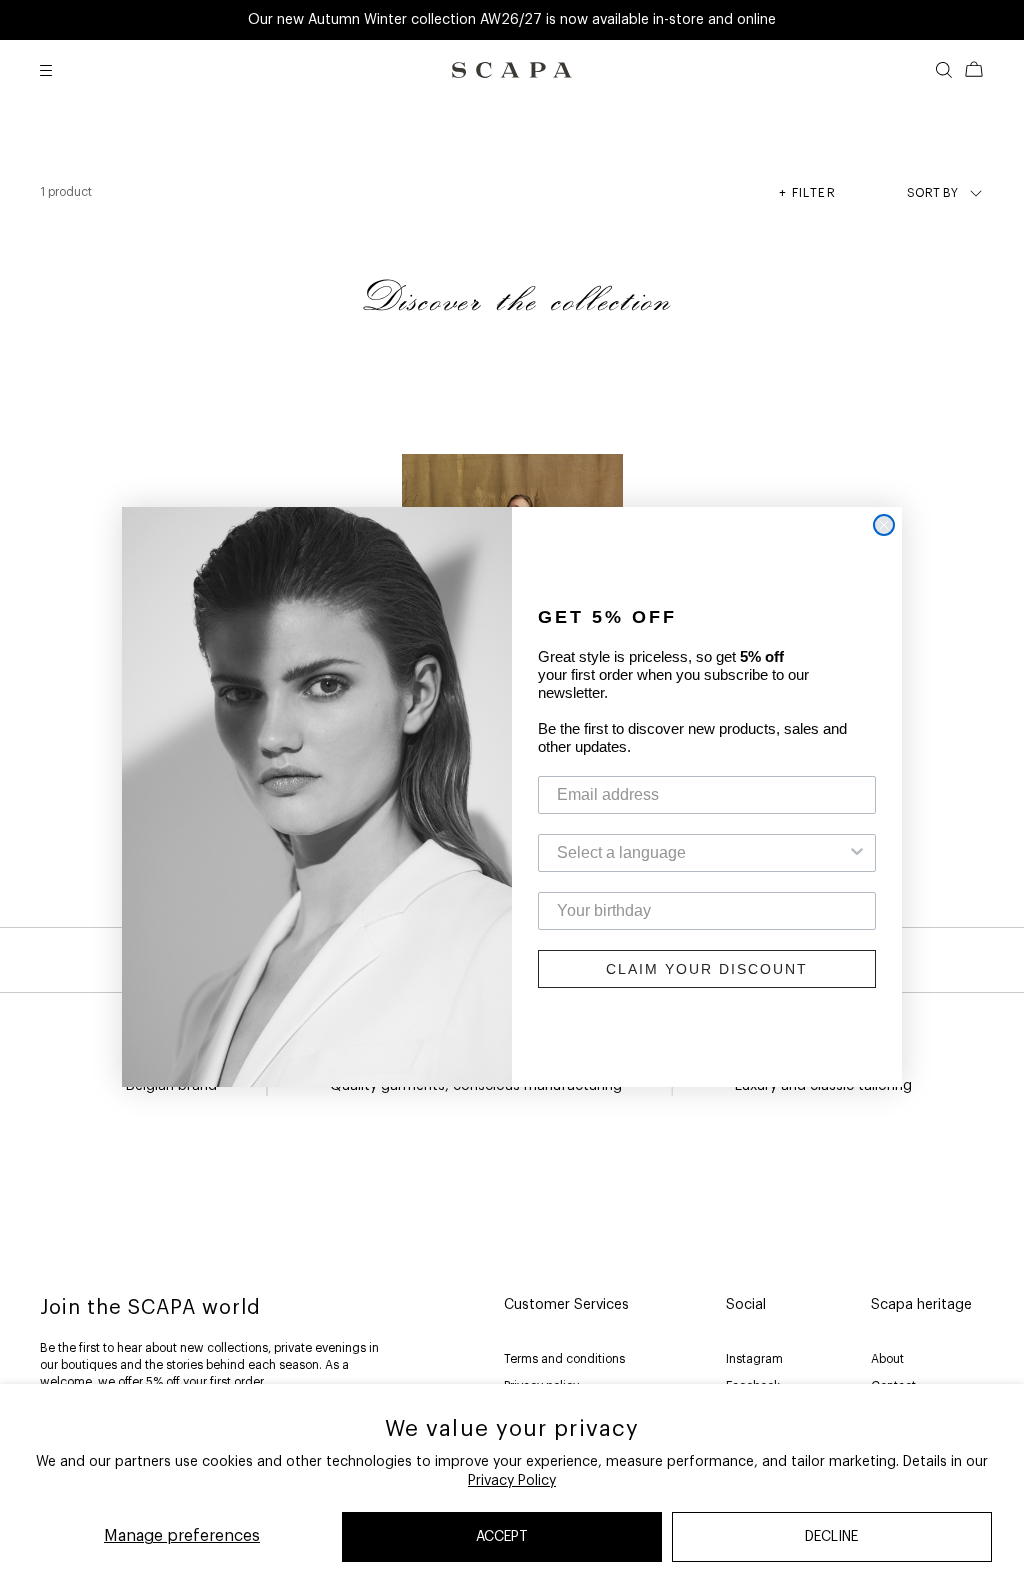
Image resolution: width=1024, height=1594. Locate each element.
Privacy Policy (512, 1481)
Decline (831, 1537)
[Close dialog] (884, 525)
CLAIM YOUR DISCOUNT (707, 969)
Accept (502, 1537)
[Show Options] (857, 853)
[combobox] (701, 853)
